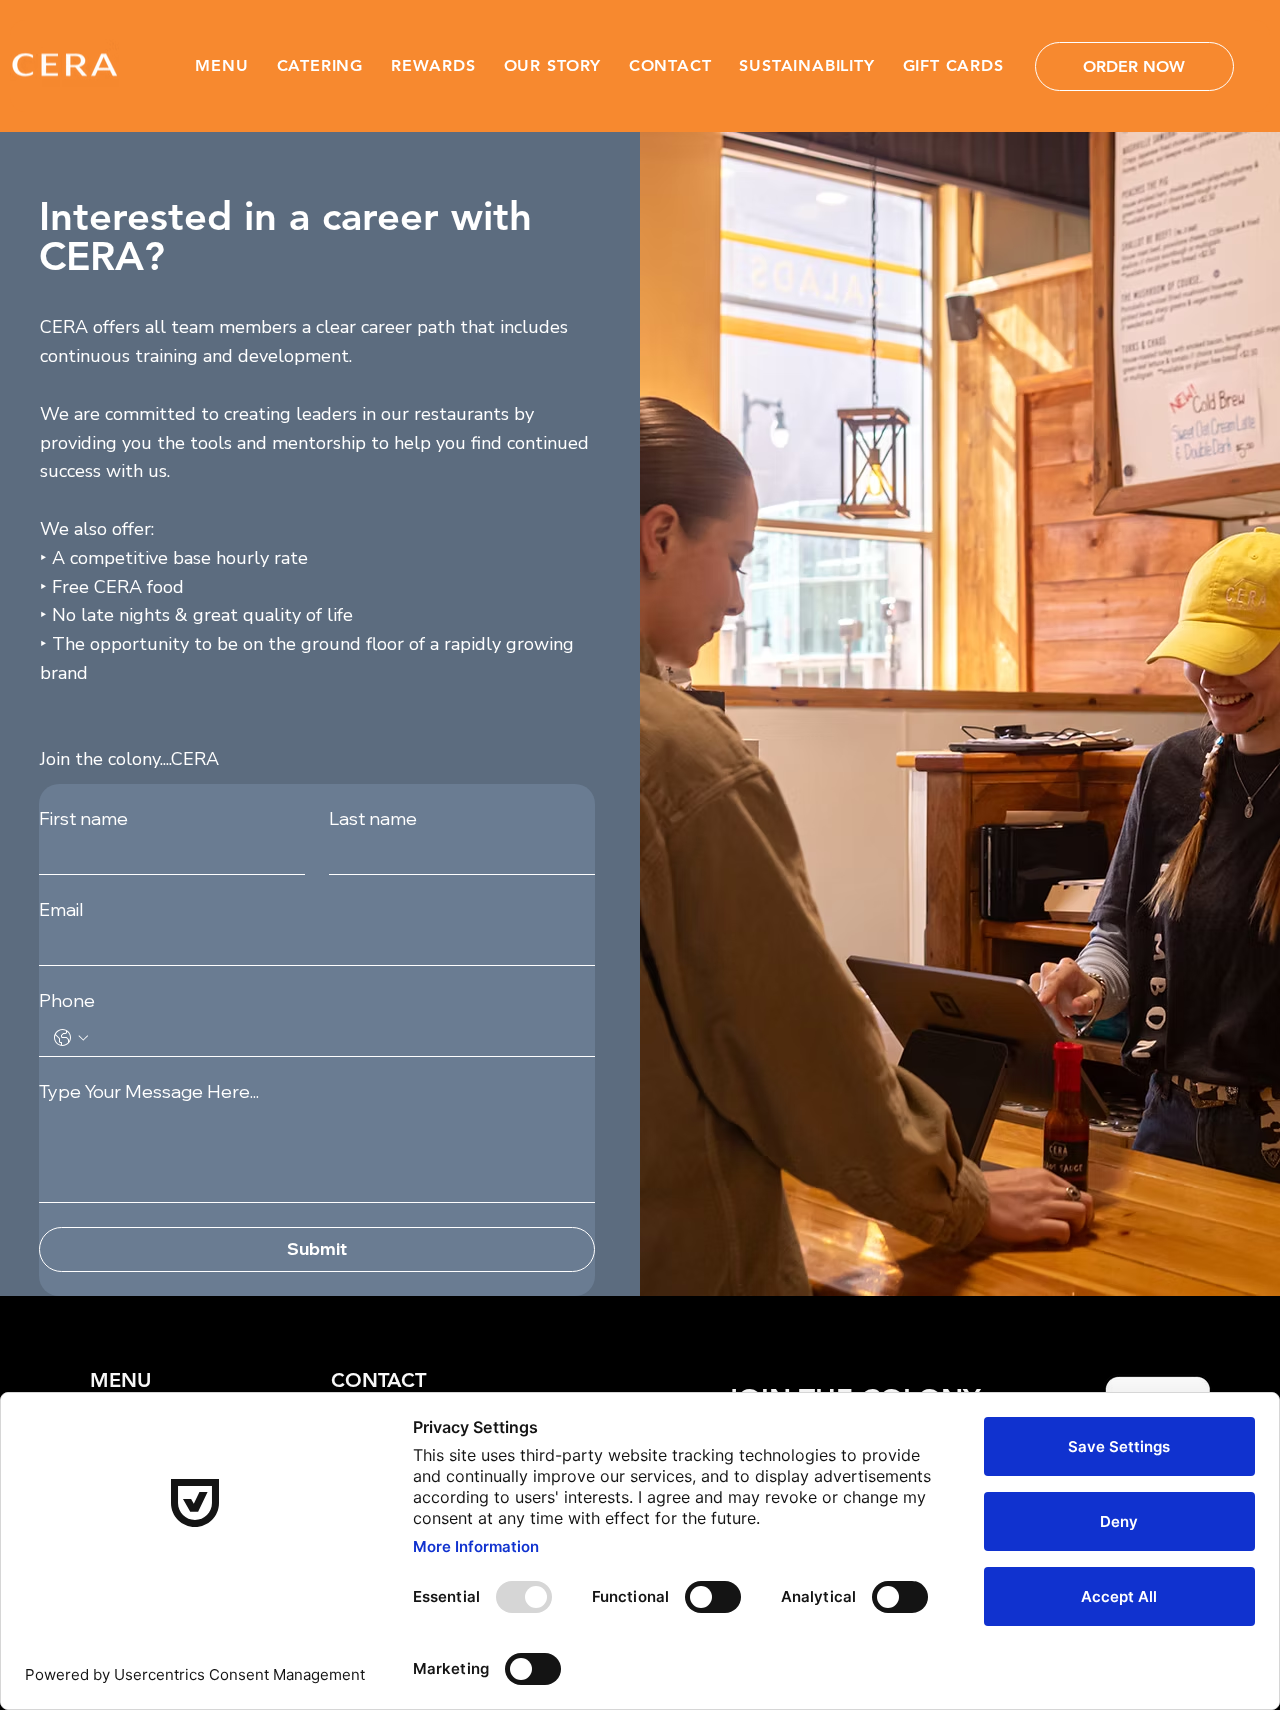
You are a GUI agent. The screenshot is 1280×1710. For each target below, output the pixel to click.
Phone (67, 1001)
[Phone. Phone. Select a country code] (71, 1038)
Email (61, 910)
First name (83, 819)
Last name (373, 819)
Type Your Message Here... (149, 1092)
